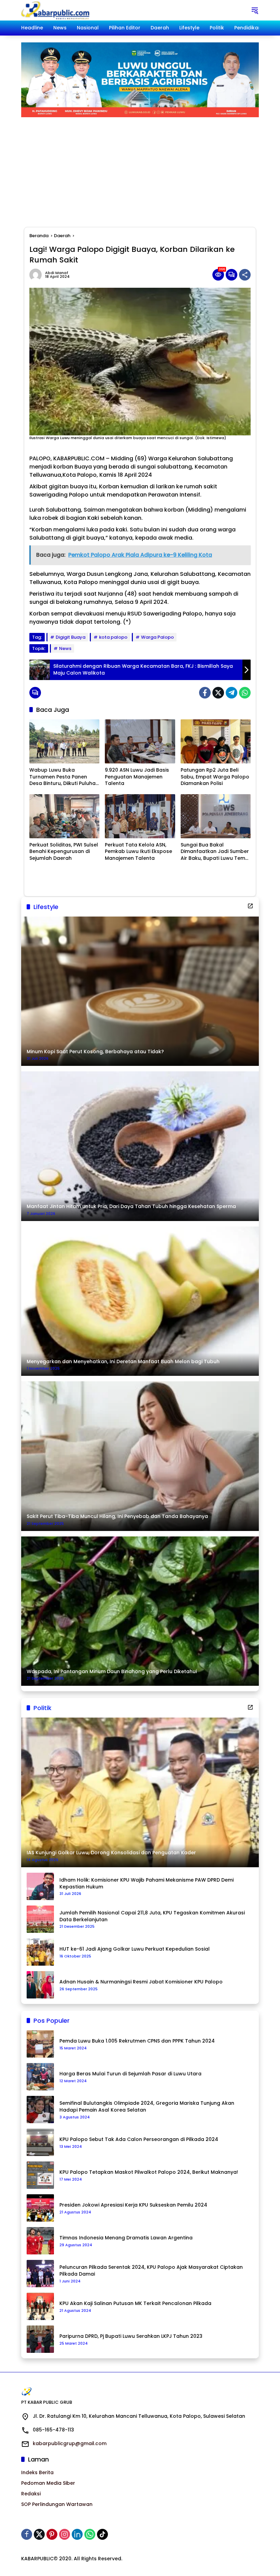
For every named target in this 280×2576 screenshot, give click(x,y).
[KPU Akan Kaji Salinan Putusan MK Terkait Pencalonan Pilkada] (40, 2306)
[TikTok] (102, 2534)
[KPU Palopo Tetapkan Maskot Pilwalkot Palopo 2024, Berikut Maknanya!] (40, 2175)
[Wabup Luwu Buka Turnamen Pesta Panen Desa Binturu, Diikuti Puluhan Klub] (64, 741)
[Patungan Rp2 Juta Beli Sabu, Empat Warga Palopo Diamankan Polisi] (216, 741)
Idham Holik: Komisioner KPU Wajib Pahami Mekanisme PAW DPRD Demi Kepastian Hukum (146, 1883)
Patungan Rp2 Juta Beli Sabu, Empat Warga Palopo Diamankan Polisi (215, 777)
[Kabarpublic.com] (56, 10)
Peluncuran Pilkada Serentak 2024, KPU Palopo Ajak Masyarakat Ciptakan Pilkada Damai (151, 2271)
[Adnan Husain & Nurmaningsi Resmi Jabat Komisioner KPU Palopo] (40, 1985)
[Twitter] (218, 693)
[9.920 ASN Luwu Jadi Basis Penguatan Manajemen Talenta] (140, 741)
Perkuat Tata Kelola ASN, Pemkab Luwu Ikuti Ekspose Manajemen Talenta (138, 852)
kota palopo (113, 637)
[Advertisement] (140, 168)
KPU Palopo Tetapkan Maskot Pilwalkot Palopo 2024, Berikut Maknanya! (149, 2172)
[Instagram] (65, 2534)
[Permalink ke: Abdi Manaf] (37, 275)
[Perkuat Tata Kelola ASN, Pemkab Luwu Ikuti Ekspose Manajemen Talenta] (140, 816)
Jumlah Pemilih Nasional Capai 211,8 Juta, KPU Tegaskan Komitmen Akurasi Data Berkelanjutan (152, 1916)
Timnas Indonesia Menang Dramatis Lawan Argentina (126, 2238)
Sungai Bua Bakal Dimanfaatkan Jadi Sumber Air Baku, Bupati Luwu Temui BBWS (215, 852)
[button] (255, 10)
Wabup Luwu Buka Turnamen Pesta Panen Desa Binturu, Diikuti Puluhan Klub (64, 777)
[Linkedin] (77, 2534)
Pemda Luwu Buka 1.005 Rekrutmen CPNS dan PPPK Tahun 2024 (137, 2041)
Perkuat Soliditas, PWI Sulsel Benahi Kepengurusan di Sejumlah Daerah (64, 852)
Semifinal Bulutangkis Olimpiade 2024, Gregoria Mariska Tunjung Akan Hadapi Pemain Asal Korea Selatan (147, 2107)
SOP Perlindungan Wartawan (57, 2504)
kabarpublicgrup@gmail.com (70, 2443)
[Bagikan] (245, 275)
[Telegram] (232, 693)
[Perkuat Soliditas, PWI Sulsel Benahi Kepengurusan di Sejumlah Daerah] (64, 816)
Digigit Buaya (71, 637)
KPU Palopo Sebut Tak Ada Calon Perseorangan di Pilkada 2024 (139, 2139)
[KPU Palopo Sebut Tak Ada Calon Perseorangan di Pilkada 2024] (40, 2142)
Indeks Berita (37, 2472)
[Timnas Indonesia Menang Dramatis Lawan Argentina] (40, 2241)
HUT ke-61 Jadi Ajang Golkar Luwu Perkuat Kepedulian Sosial (135, 1949)
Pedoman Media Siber (48, 2483)
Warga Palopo (157, 637)
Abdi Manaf (57, 273)
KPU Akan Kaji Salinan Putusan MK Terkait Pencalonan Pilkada (135, 2303)
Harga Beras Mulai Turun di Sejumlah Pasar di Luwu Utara (130, 2074)
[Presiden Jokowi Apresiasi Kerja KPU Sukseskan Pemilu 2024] (40, 2208)
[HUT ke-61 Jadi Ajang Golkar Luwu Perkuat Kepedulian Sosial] (40, 1952)
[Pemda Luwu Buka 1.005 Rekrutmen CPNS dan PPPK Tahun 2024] (40, 2044)
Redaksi (31, 2494)
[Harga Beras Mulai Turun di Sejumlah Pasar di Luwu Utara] (40, 2077)
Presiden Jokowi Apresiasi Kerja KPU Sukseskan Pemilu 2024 (133, 2205)
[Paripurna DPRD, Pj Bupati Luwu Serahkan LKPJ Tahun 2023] (40, 2339)
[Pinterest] (52, 2534)
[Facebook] (205, 693)
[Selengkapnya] (250, 906)
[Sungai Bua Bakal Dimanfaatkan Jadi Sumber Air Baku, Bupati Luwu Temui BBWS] (216, 816)
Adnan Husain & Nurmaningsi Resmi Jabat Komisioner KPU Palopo (141, 1982)
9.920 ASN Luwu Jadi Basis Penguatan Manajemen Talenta (137, 777)
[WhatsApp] (245, 693)
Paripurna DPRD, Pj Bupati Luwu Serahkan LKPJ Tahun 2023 (131, 2336)
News (65, 648)
